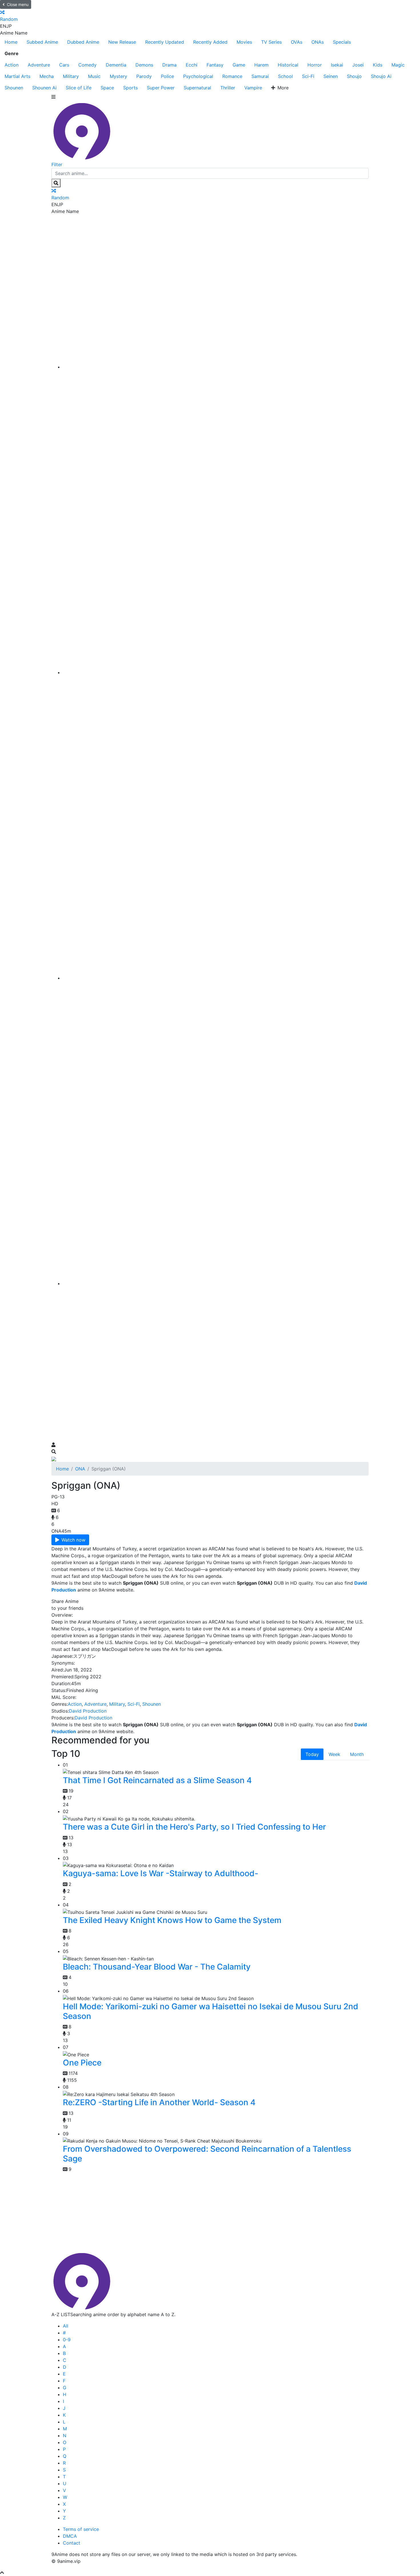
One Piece (82, 2063)
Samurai (260, 76)
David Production (88, 1711)
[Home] (216, 367)
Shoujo (354, 76)
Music (94, 76)
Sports (130, 88)
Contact (72, 2543)
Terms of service (81, 2529)
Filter (57, 164)
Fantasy (215, 65)
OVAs (297, 42)
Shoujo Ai (381, 76)
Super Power (161, 88)
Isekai (337, 65)
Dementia (116, 65)
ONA (80, 1469)
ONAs (318, 42)
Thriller (228, 88)
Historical (288, 65)
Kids (378, 65)
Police (167, 76)
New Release (122, 42)
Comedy (87, 65)
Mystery (118, 76)
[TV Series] (216, 978)
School (285, 76)
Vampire (253, 88)
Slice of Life (79, 88)
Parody (144, 76)
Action (12, 65)
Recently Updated (165, 42)
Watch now (73, 1540)
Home (11, 42)
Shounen (14, 88)
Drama (169, 65)
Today (312, 1754)
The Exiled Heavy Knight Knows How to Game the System (172, 1920)
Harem (261, 65)
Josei (358, 65)
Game (239, 65)
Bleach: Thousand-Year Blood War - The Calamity (157, 1967)
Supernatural (197, 88)
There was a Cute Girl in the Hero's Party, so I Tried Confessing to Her (194, 1827)
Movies (244, 42)
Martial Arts (17, 76)
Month (357, 1754)
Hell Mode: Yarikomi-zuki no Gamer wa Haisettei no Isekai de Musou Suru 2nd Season (211, 2011)
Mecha (47, 76)
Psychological (198, 76)
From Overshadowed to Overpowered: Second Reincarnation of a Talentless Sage (207, 2154)
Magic (398, 65)
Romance (232, 76)
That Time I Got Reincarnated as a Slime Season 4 (157, 1780)
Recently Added (210, 42)
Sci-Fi (308, 76)
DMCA (70, 2536)
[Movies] (216, 672)
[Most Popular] (216, 1283)
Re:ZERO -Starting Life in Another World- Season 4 (159, 2102)
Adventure (39, 65)
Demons (144, 65)
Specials (342, 42)
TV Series (271, 42)
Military (71, 76)
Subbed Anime (42, 42)
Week (334, 1754)
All (66, 2326)
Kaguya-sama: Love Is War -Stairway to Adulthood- (161, 1873)
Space (107, 88)
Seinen (331, 76)
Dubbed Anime (83, 42)
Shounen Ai (44, 88)
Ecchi (192, 65)
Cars (64, 65)
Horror (315, 65)
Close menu (18, 4)
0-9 (67, 2340)
